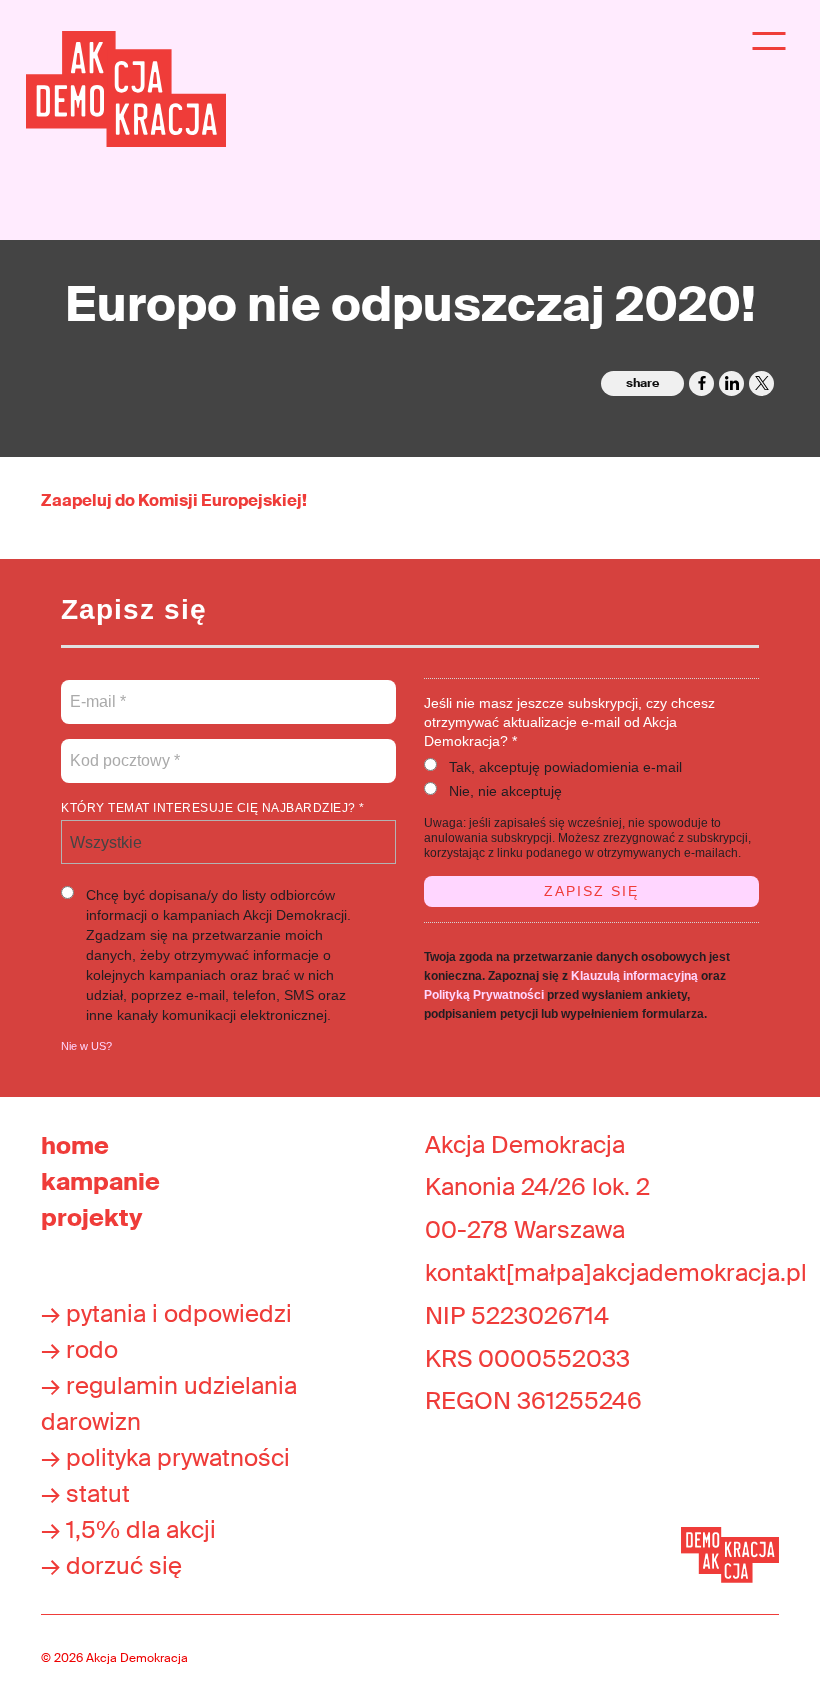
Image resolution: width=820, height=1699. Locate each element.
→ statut (85, 1493)
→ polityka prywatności (165, 1457)
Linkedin (731, 383)
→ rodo (79, 1349)
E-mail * (96, 690)
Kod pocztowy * (125, 749)
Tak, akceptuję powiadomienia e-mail (565, 767)
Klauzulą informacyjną (634, 976)
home (75, 1145)
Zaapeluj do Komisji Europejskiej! (174, 500)
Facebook (701, 383)
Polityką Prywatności (484, 995)
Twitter (761, 383)
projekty (92, 1217)
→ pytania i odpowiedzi (166, 1313)
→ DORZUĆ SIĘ (111, 1565)
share (642, 383)
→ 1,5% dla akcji (128, 1529)
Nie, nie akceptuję (505, 791)
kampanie (100, 1181)
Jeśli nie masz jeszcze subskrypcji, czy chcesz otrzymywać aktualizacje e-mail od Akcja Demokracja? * (569, 722)
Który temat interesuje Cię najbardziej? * (213, 808)
